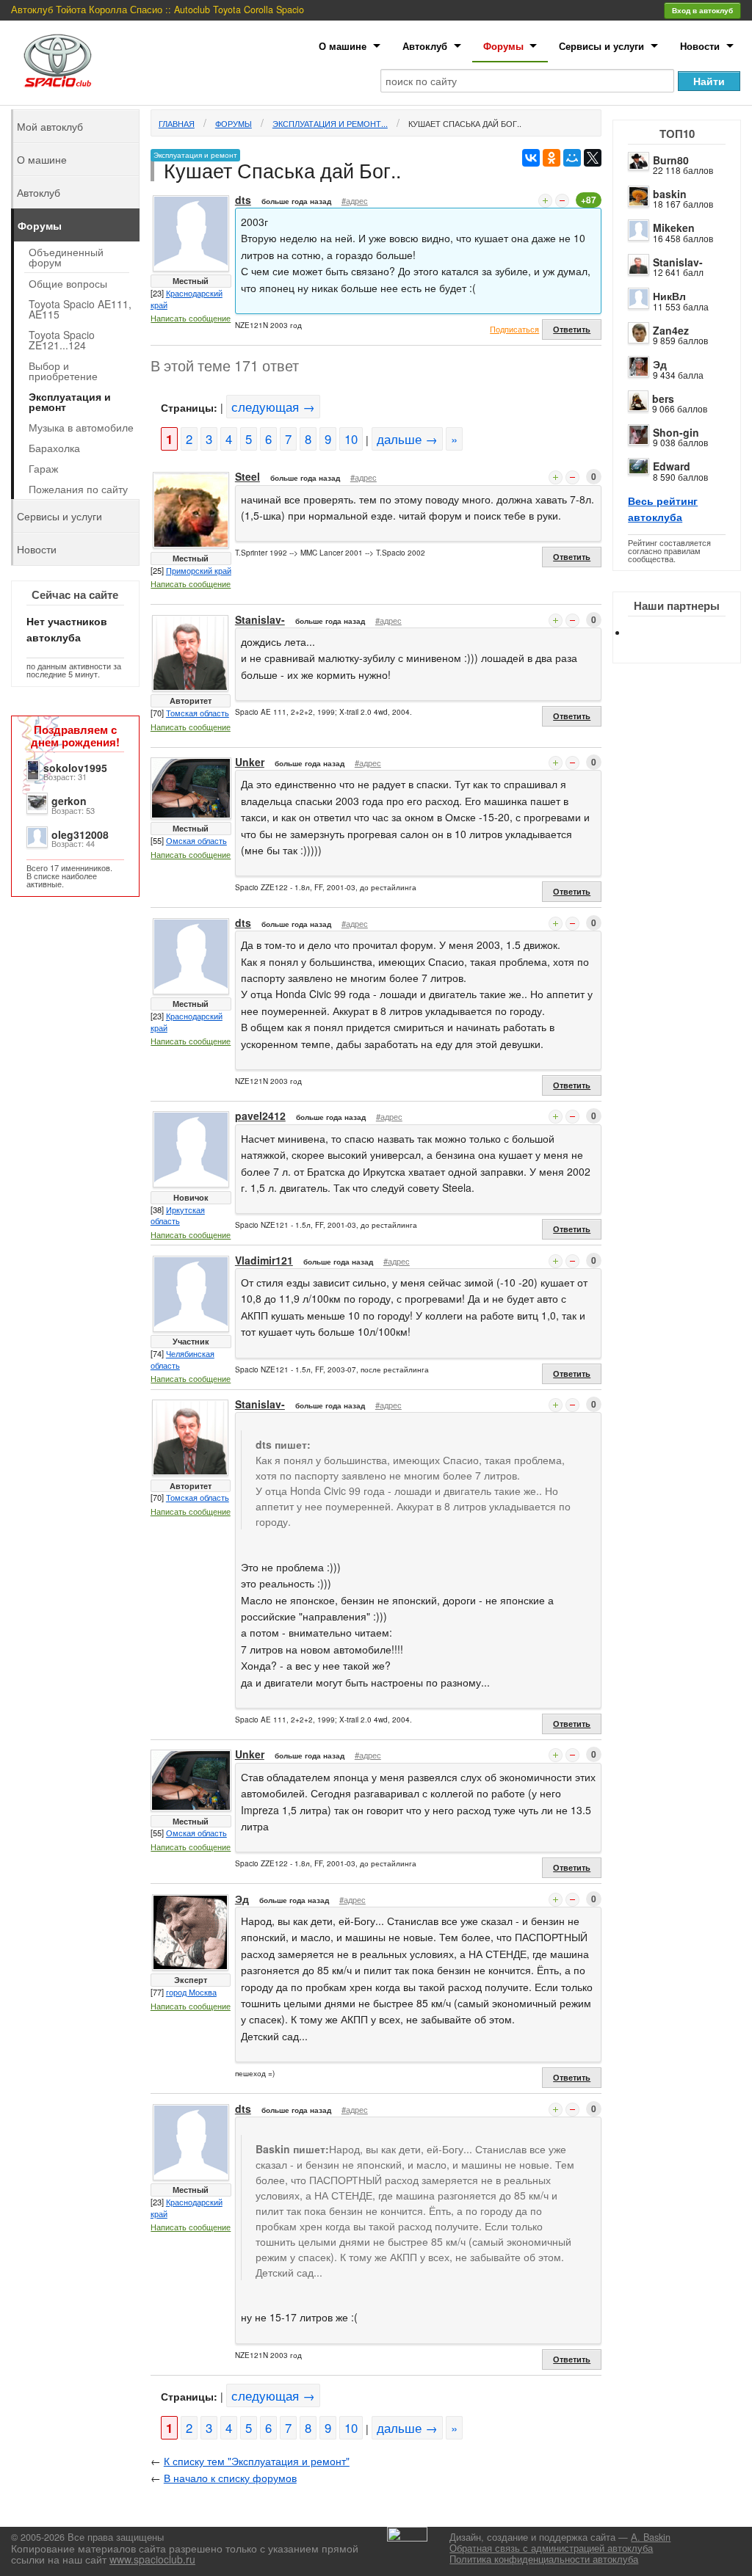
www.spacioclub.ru (152, 2559)
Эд (660, 364)
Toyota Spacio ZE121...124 (62, 340)
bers (663, 399)
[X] (593, 158)
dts (243, 200)
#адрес (355, 200)
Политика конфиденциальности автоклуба (544, 2559)
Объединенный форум (66, 257)
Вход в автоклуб (702, 10)
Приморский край (199, 570)
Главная (177, 123)
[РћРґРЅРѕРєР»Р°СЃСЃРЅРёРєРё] (552, 158)
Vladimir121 (264, 1260)
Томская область (198, 713)
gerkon (69, 801)
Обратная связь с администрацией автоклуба (551, 2548)
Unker (250, 762)
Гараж (43, 468)
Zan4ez (671, 330)
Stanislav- (678, 262)
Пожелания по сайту (78, 489)
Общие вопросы (68, 283)
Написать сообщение (191, 318)
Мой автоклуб (50, 126)
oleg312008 (80, 834)
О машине (343, 46)
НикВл (669, 296)
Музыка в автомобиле (81, 427)
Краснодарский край (187, 299)
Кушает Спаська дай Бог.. (465, 123)
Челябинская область (182, 1359)
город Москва (191, 1992)
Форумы (503, 46)
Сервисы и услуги (601, 46)
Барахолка (54, 448)
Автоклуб (425, 46)
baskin (670, 194)
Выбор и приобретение (63, 371)
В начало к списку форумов (230, 2478)
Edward (672, 466)
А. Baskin (651, 2537)
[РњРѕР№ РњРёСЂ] (572, 158)
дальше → (407, 439)
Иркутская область (178, 1215)
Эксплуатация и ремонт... (330, 123)
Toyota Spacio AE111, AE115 (80, 309)
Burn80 (671, 160)
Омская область (196, 840)
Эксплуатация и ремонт (70, 401)
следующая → (273, 407)
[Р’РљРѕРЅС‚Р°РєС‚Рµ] (531, 158)
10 (351, 439)
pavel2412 (260, 1116)
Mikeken (674, 228)
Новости (700, 46)
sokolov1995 (75, 768)
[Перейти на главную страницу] (58, 61)
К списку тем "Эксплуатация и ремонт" (257, 2461)
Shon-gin (676, 432)
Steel (247, 476)
